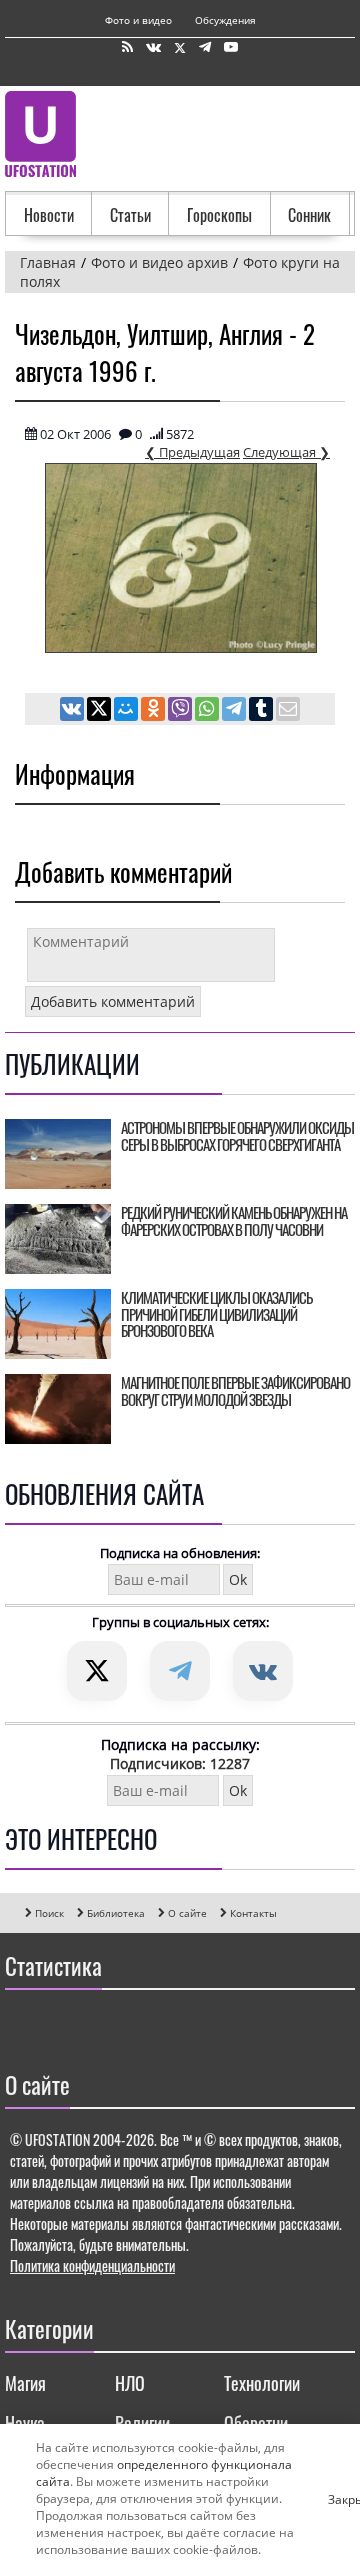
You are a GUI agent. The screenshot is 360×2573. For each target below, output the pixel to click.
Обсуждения (225, 20)
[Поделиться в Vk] (73, 711)
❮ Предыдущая (192, 452)
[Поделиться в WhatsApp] (208, 711)
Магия (25, 2383)
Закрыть (336, 2499)
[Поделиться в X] (100, 711)
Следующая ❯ (286, 452)
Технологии (262, 2383)
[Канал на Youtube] (231, 47)
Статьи (130, 215)
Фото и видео (138, 20)
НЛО (130, 2383)
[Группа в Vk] (153, 47)
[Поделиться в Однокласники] (154, 711)
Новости (49, 215)
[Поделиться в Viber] (181, 711)
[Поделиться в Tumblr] (262, 711)
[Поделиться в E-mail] (288, 711)
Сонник (309, 215)
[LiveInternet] (24, 2025)
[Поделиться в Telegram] (235, 711)
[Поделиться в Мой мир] (127, 711)
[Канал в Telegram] (205, 47)
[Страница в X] (180, 47)
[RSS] (127, 47)
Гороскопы (219, 215)
